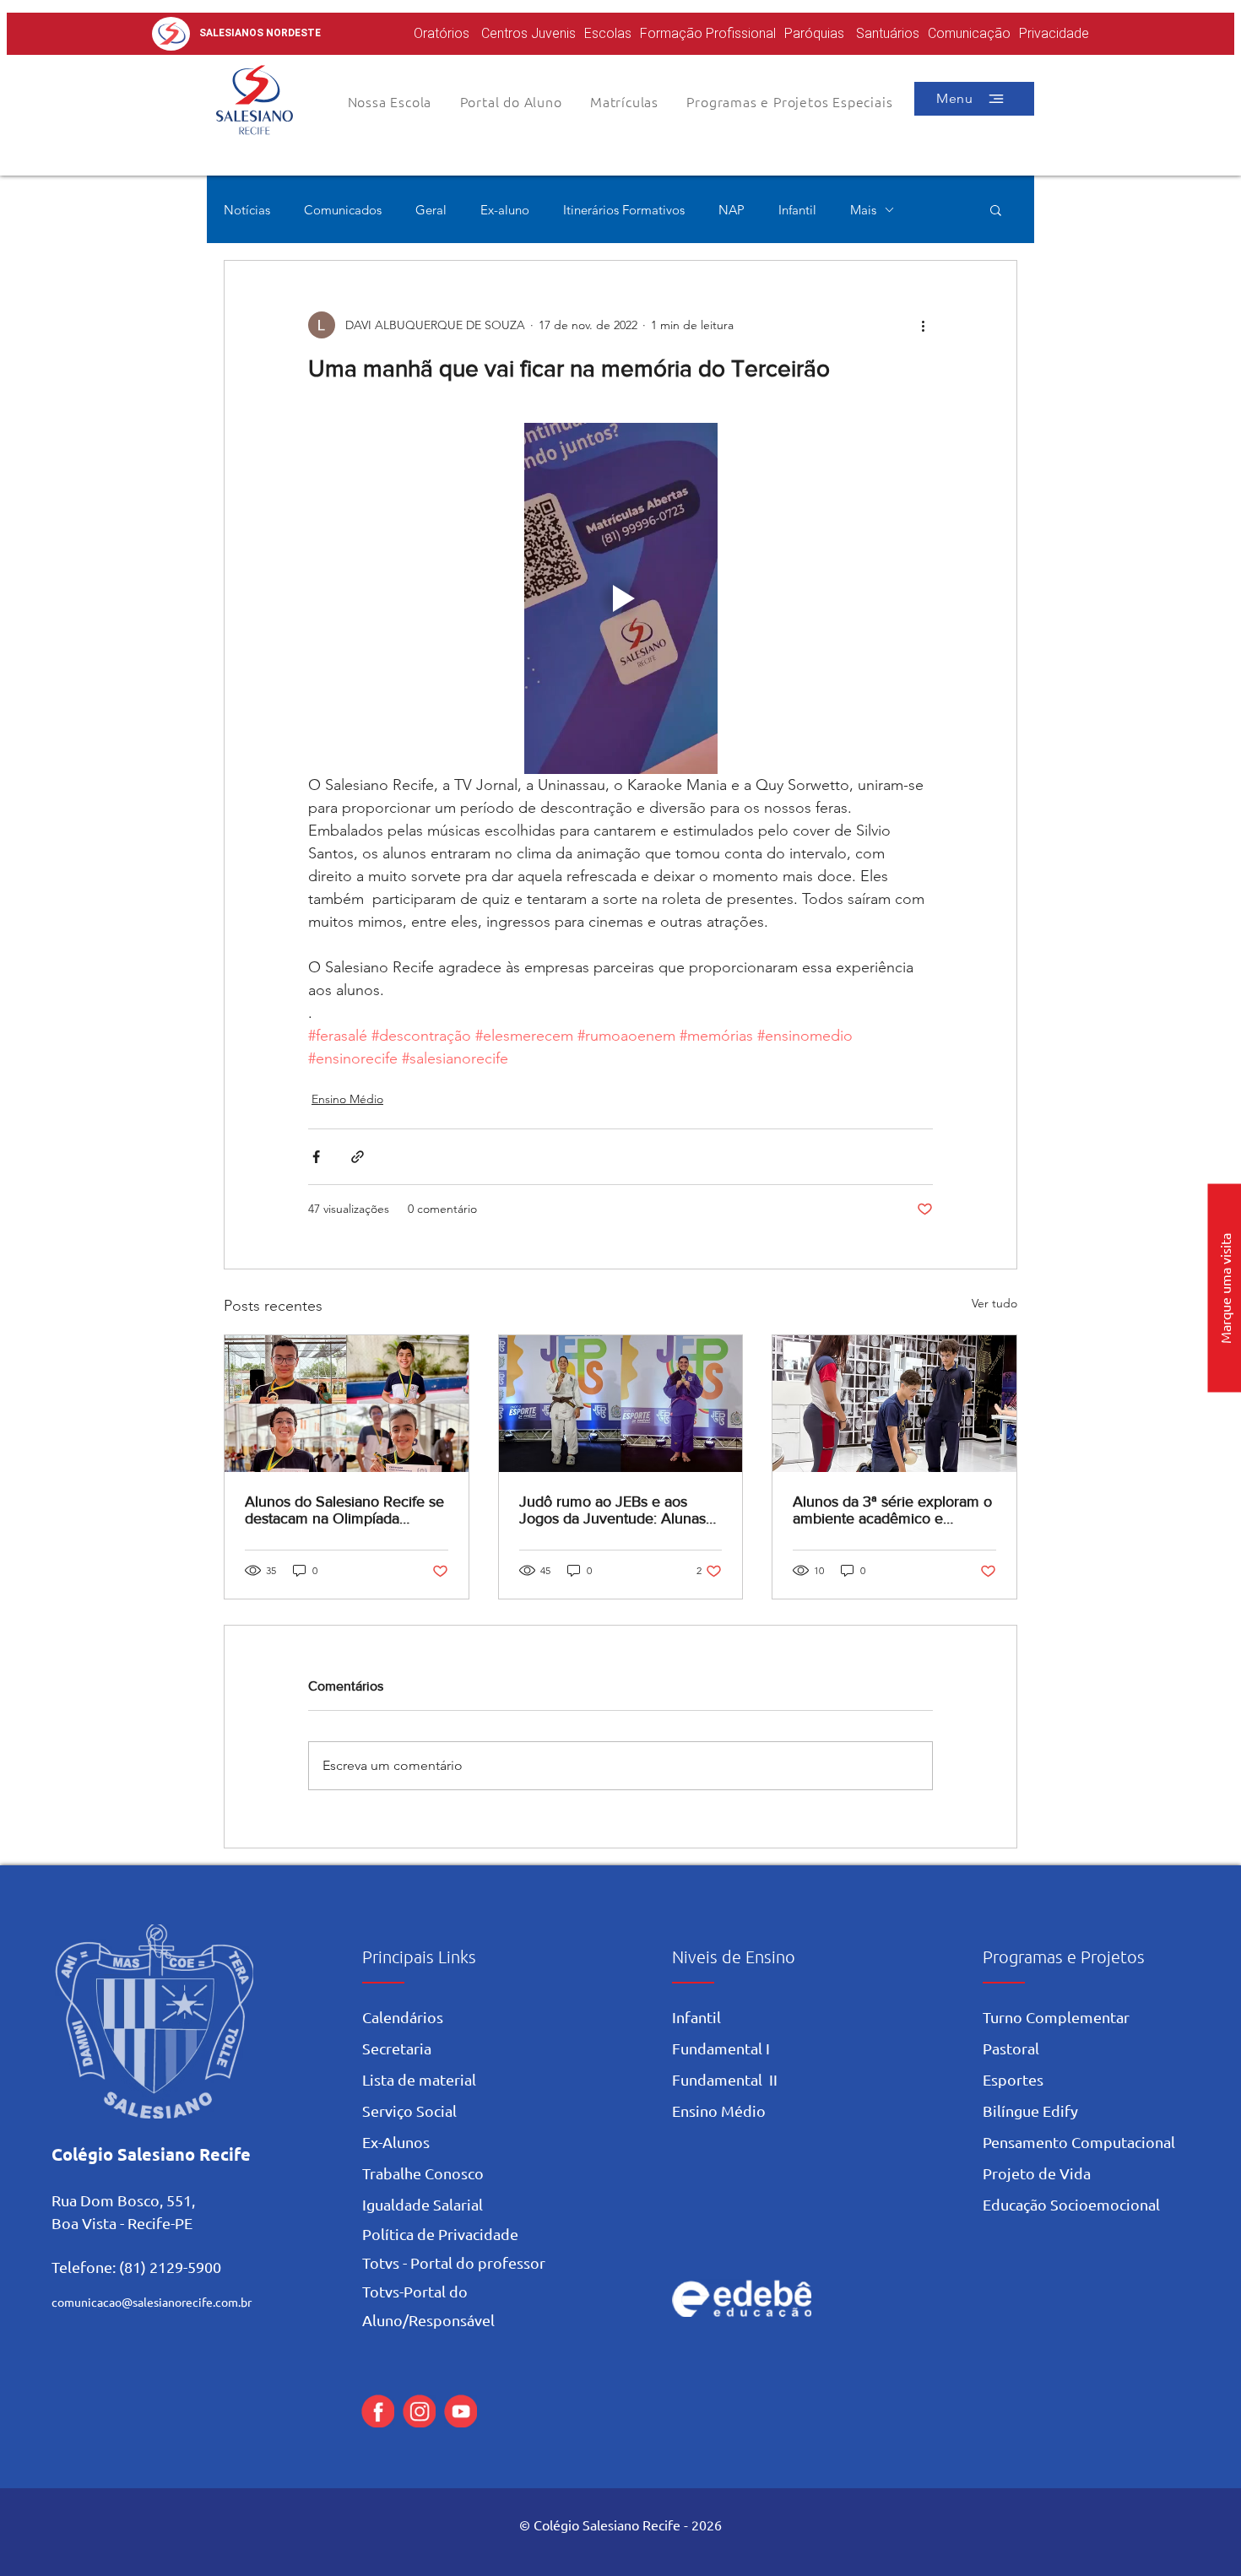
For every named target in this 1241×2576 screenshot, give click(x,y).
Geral (431, 210)
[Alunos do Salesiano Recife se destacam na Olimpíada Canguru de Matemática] (347, 1404)
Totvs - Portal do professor (454, 2262)
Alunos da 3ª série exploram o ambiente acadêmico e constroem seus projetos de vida (892, 1510)
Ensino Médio (347, 1099)
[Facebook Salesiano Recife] (378, 2411)
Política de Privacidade (440, 2234)
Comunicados (343, 210)
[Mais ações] (923, 325)
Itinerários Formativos (624, 210)
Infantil (797, 210)
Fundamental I (721, 2048)
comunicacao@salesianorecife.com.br (152, 2302)
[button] (511, 101)
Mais (863, 210)
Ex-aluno (505, 210)
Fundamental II (725, 2079)
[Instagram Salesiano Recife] (419, 2411)
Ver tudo (994, 1303)
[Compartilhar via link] (358, 1157)
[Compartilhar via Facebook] (316, 1157)
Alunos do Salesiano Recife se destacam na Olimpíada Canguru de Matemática (344, 1510)
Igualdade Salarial (423, 2204)
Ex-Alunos (396, 2142)
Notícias (247, 210)
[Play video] (620, 598)
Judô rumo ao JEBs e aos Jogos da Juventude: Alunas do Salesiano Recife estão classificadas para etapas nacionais (612, 1510)
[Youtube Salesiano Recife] (461, 2411)
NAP (732, 210)
